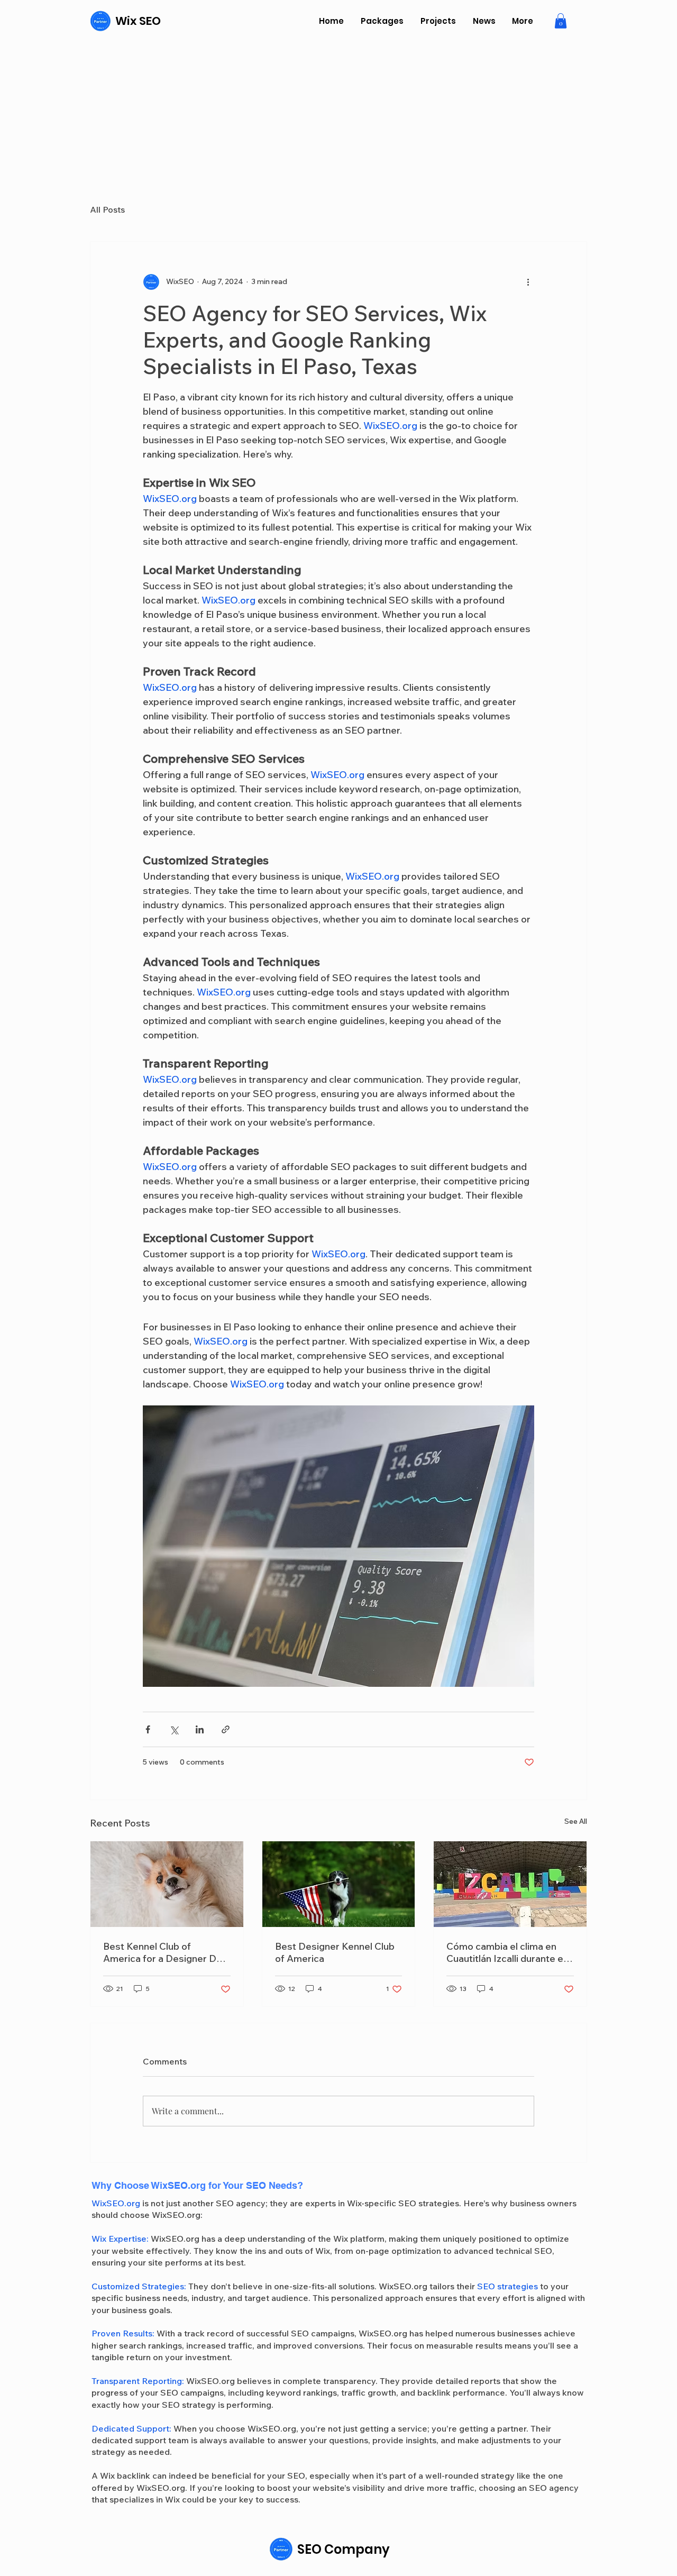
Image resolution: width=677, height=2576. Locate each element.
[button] (561, 21)
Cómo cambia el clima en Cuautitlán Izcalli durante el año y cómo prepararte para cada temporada (509, 1952)
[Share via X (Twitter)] (174, 1729)
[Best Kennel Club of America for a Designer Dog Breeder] (167, 1884)
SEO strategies (507, 2286)
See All (576, 1821)
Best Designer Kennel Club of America (335, 1952)
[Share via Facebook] (148, 1729)
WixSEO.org (116, 2203)
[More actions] (528, 282)
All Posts (107, 209)
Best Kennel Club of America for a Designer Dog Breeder (166, 1952)
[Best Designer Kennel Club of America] (339, 1884)
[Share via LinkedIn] (200, 1729)
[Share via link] (226, 1729)
